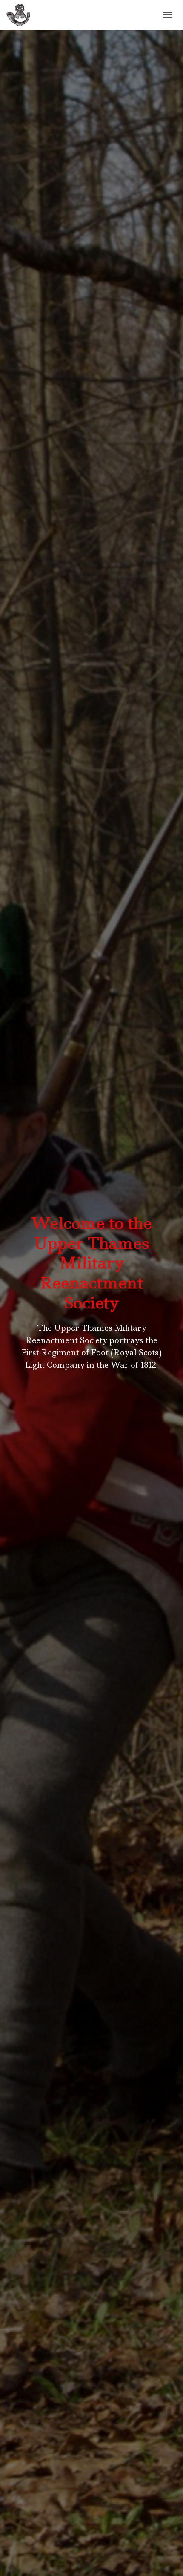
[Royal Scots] (21, 15)
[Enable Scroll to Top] (166, 2559)
